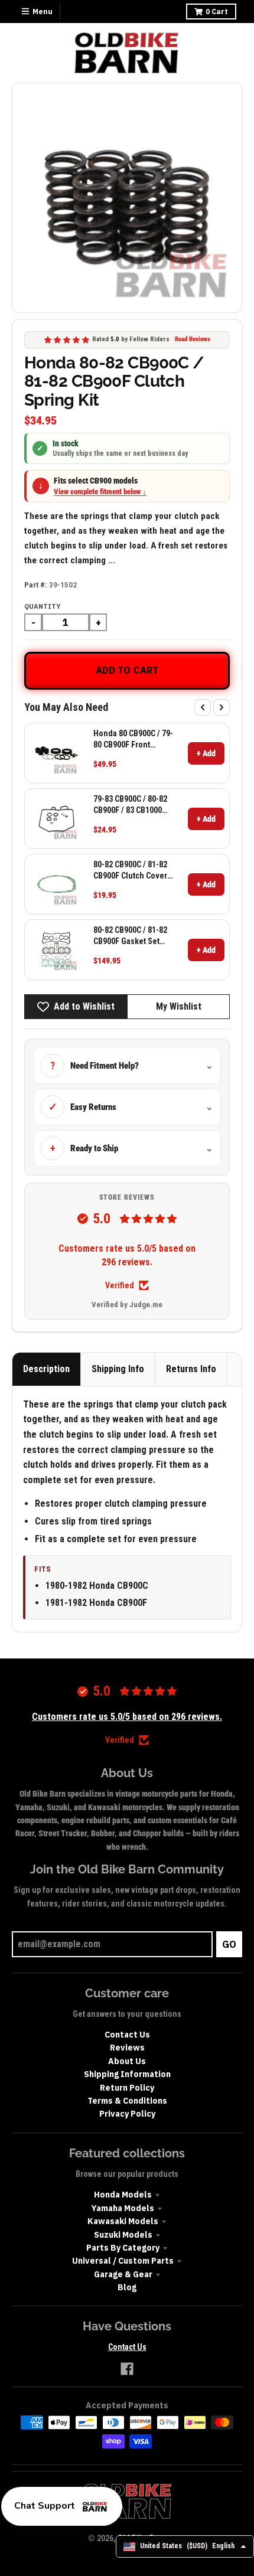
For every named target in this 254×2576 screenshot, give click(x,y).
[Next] (222, 707)
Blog (127, 2287)
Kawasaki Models (123, 2221)
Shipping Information (127, 2074)
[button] (62, 2506)
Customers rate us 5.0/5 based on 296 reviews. (127, 1255)
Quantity (42, 606)
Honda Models (123, 2195)
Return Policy (127, 2088)
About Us (127, 2061)
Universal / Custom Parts (123, 2261)
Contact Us (127, 2035)
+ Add (206, 753)
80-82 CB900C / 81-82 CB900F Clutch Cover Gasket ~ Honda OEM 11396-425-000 (131, 870)
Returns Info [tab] (191, 1369)
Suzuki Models (123, 2235)
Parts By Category (123, 2248)
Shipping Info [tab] (118, 1369)
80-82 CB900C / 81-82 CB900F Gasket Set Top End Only (130, 936)
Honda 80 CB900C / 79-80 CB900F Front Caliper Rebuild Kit (133, 739)
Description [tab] (46, 1369)
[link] (56, 753)
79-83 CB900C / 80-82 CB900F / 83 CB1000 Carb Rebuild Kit (130, 804)
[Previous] (203, 707)
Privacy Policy (127, 2114)
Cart (217, 12)
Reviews (127, 2048)
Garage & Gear (123, 2274)
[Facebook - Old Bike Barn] (127, 2369)
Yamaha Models (123, 2208)
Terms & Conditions (127, 2101)
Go (229, 1944)
